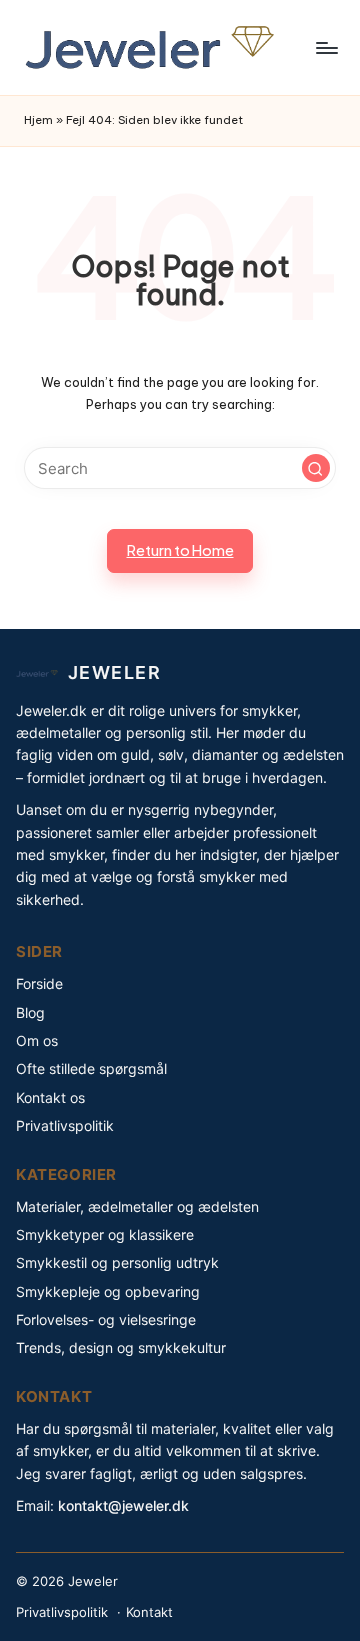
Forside (39, 983)
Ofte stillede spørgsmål (91, 1068)
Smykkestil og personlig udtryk (117, 1262)
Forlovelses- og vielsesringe (106, 1319)
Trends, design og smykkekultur (121, 1347)
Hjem (38, 120)
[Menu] (326, 47)
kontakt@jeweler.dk (123, 1505)
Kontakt (149, 1612)
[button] (316, 468)
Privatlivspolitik (65, 1125)
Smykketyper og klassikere (105, 1234)
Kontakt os (50, 1097)
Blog (30, 1012)
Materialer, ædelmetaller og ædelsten (137, 1206)
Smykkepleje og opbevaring (108, 1291)
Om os (37, 1040)
